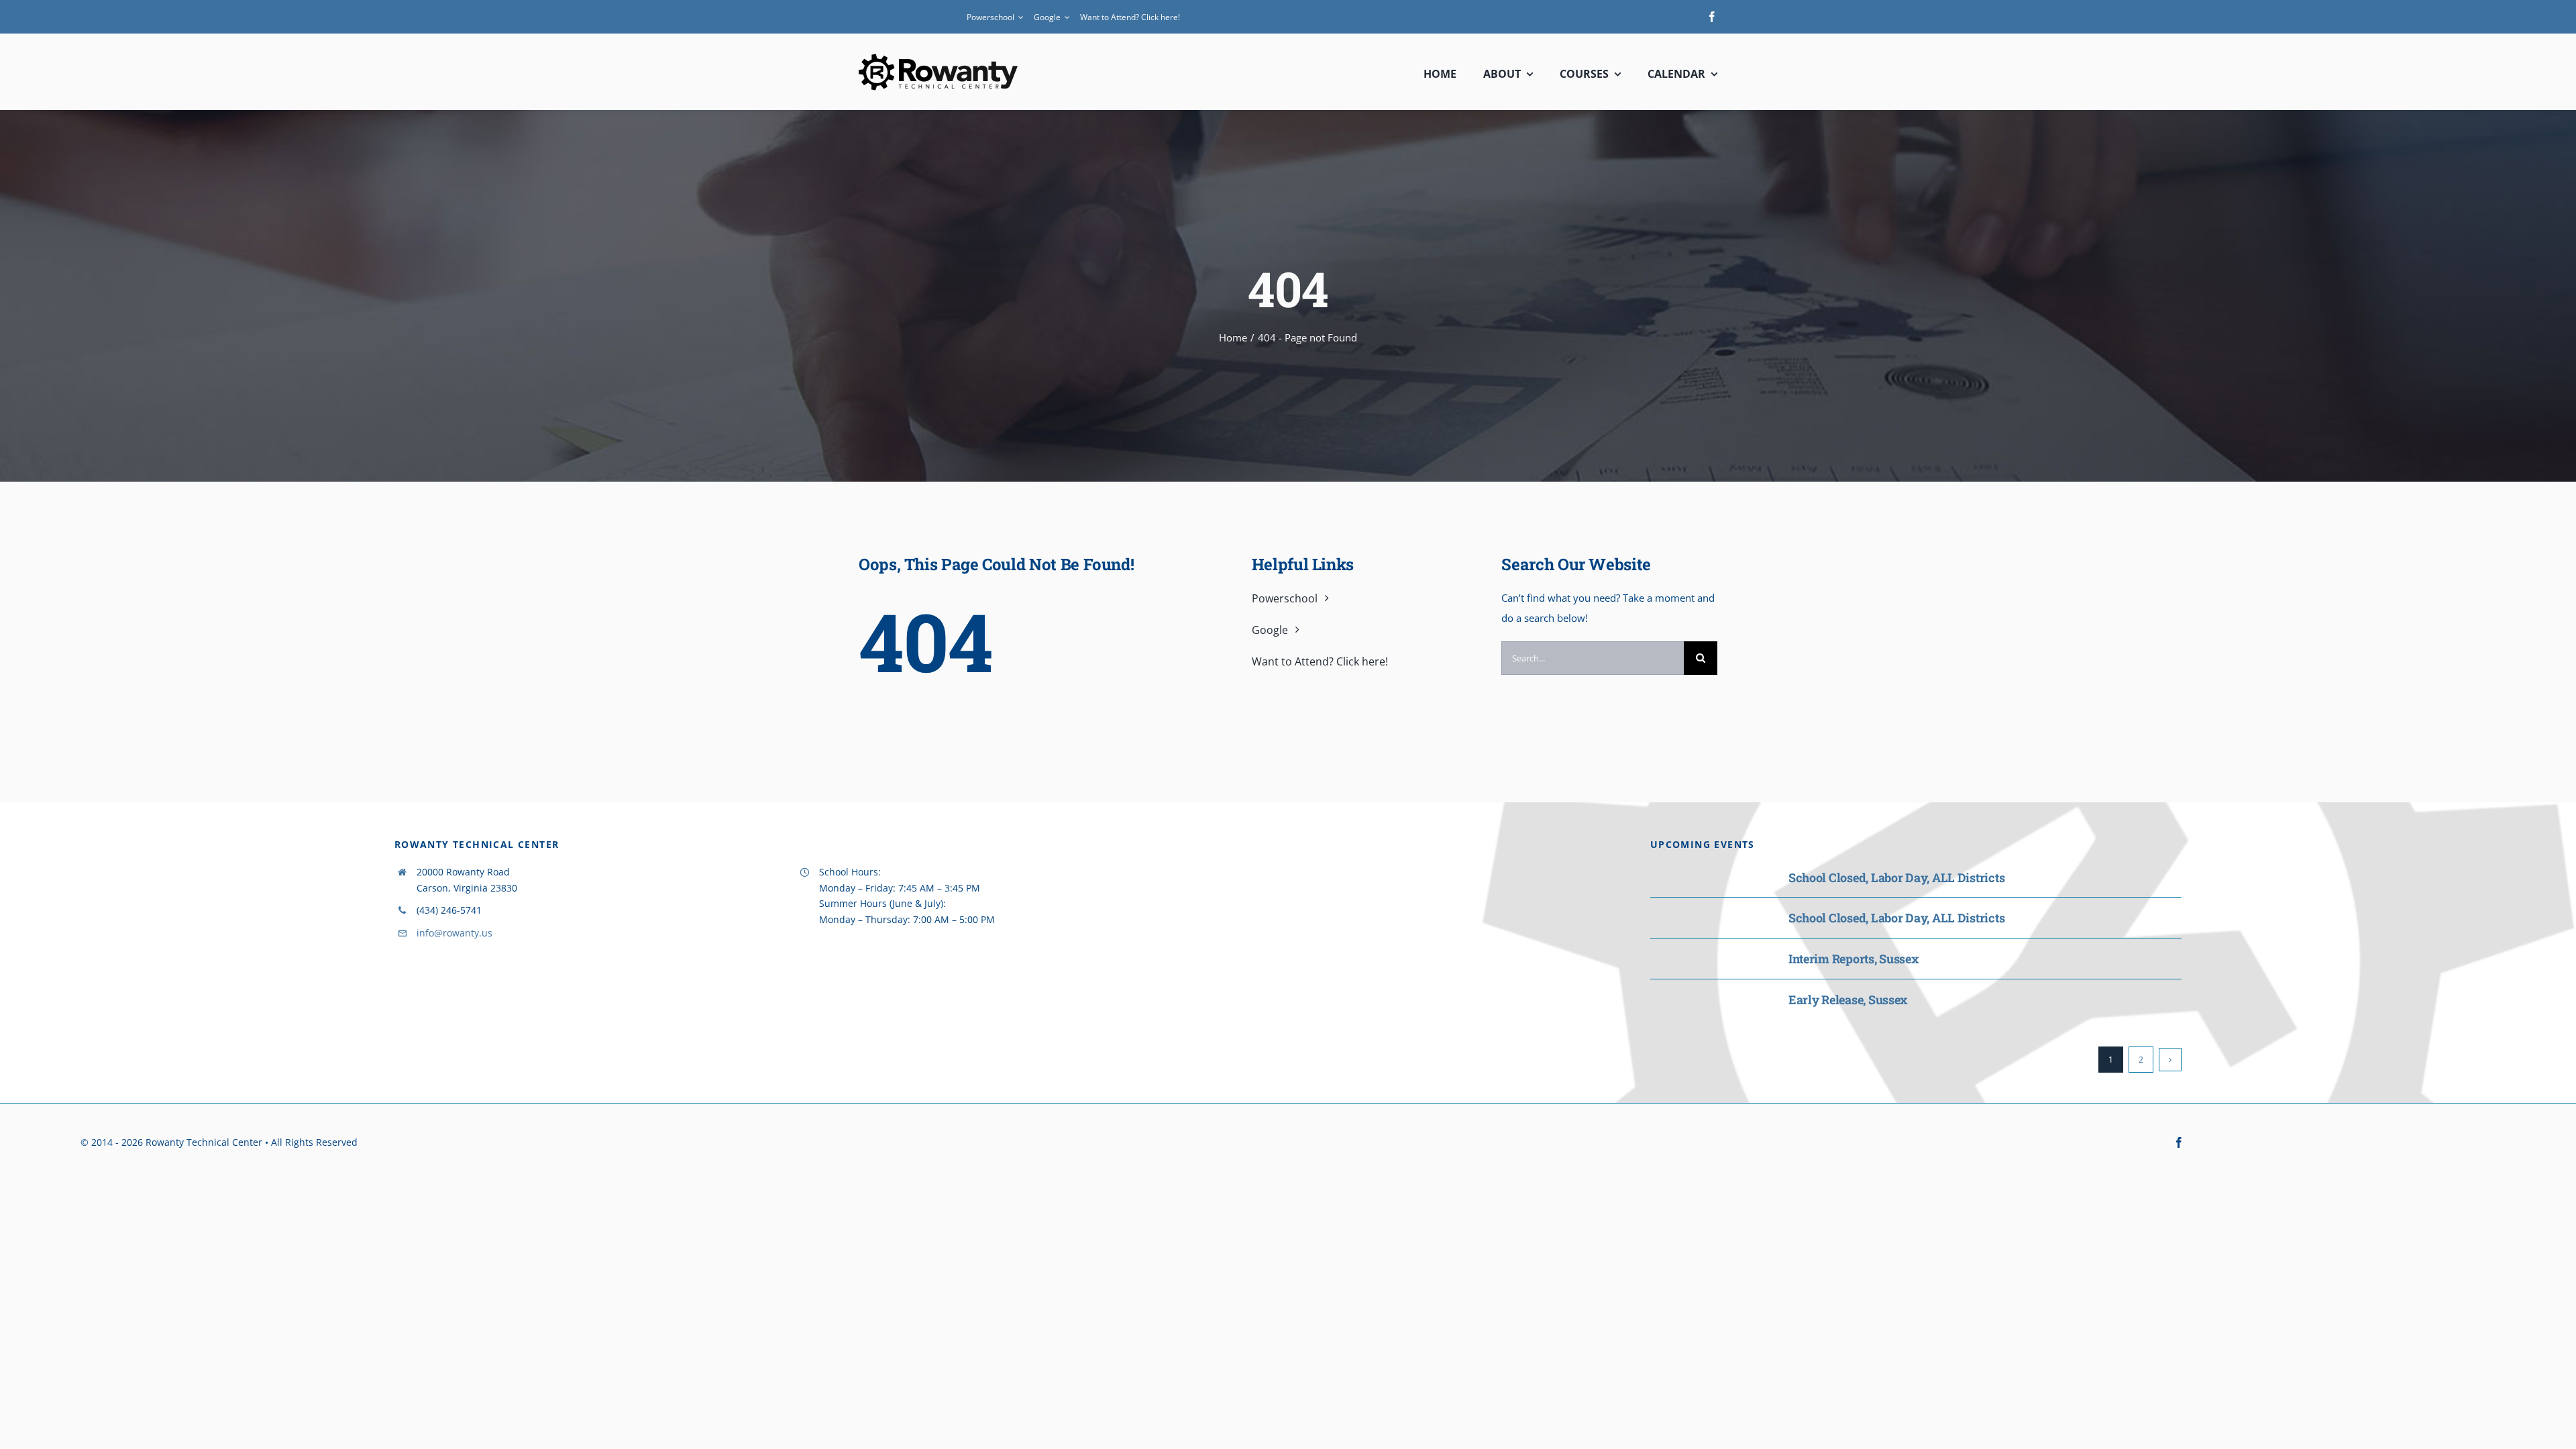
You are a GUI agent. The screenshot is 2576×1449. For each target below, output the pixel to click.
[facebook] (1712, 17)
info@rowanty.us (454, 933)
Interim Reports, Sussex (1854, 959)
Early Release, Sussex (1848, 1000)
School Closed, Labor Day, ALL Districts (1896, 877)
